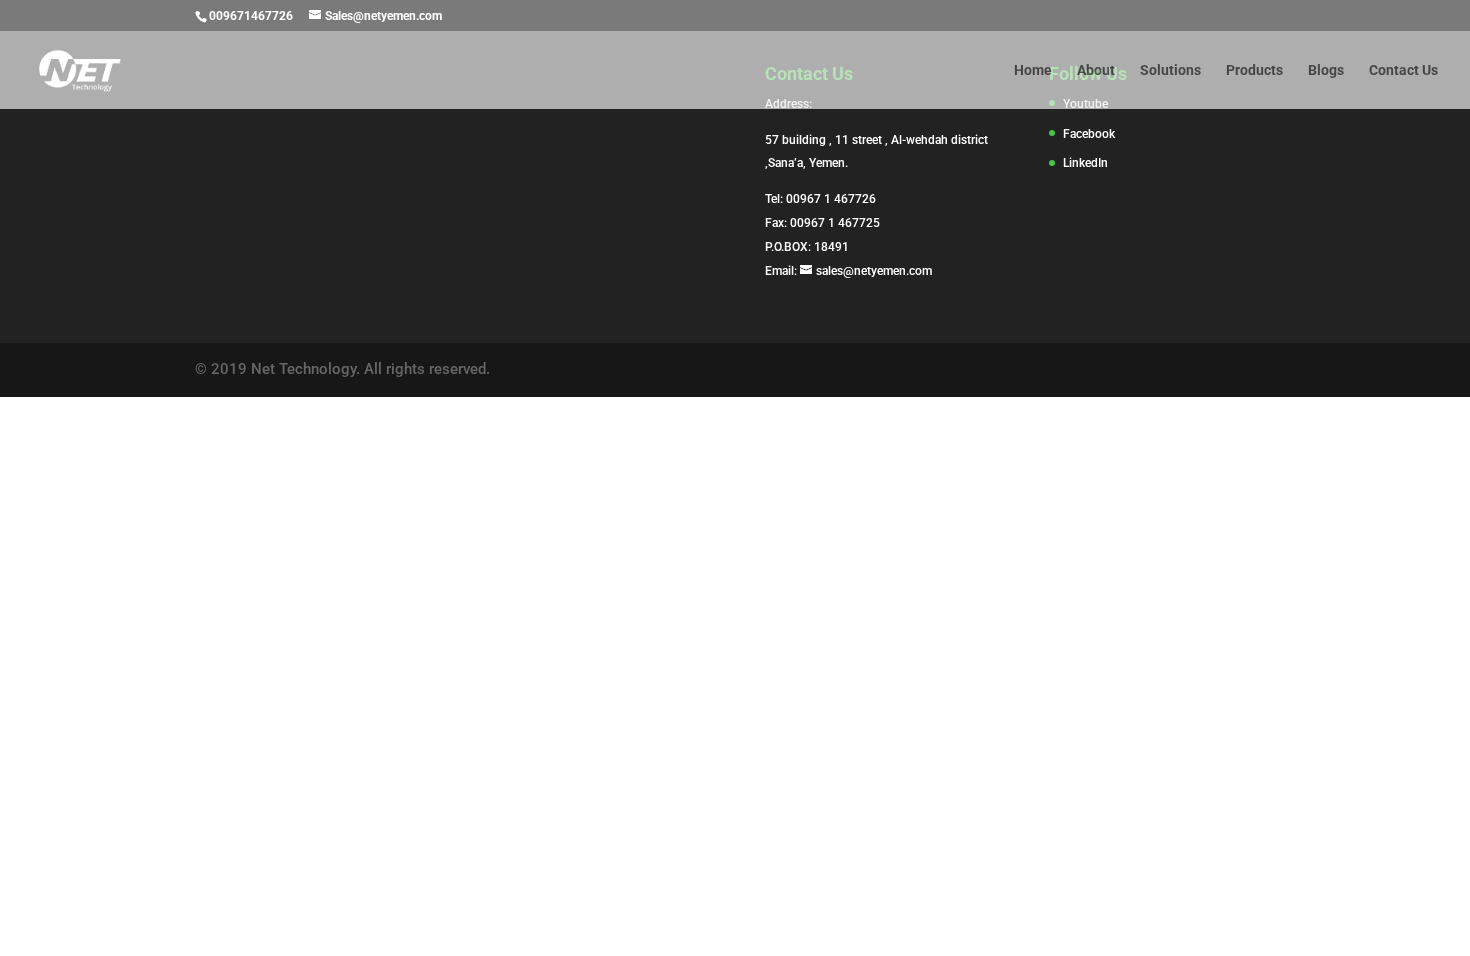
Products (1254, 70)
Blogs (1326, 70)
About (1096, 70)
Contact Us (1403, 70)
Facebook (1089, 134)
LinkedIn (1085, 163)
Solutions (1170, 70)
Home (1033, 70)
